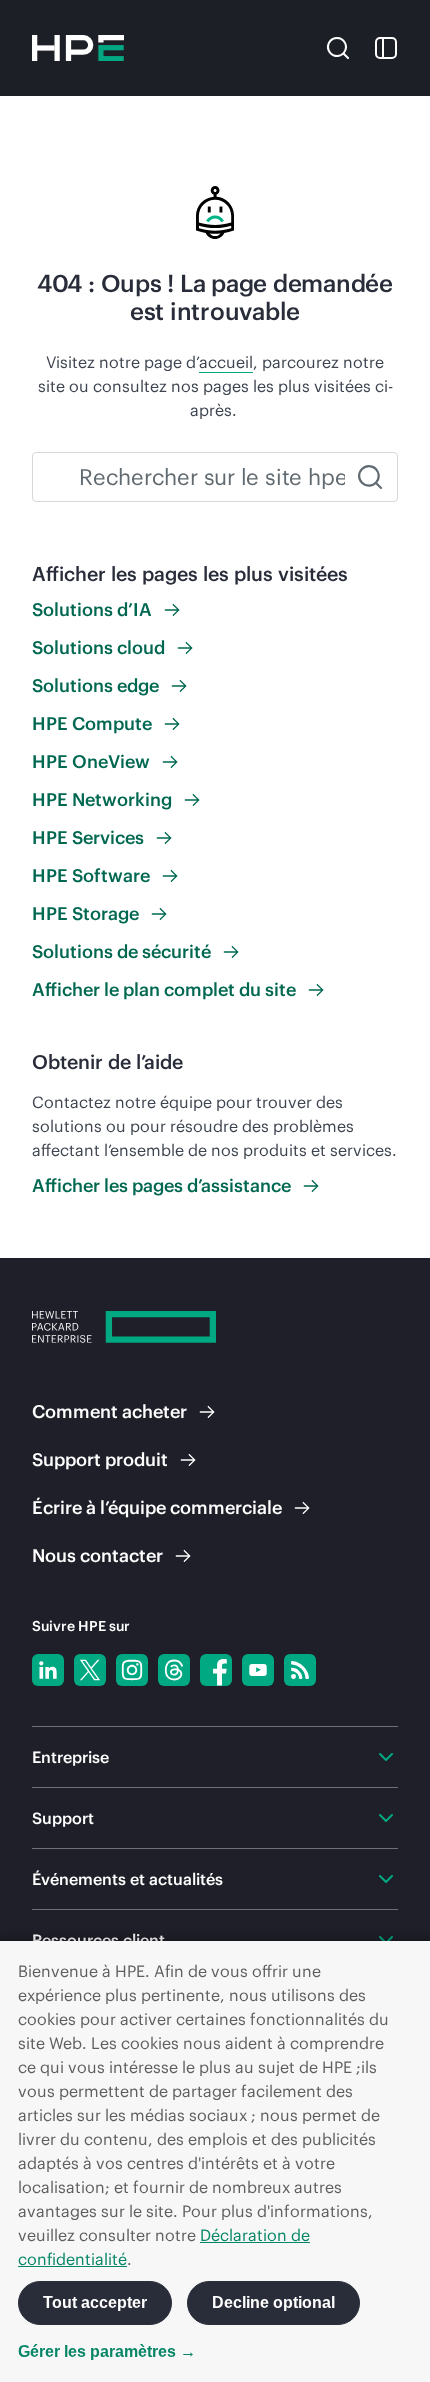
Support (100, 1459)
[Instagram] (132, 1670)
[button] (338, 46)
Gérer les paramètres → (107, 2351)
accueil (226, 362)
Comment (109, 1411)
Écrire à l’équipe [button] (157, 1507)
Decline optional (273, 2302)
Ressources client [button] (98, 1940)
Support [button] (63, 1818)
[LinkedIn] (48, 1670)
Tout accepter (95, 2302)
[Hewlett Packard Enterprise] (78, 48)
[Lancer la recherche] (370, 477)
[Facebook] (216, 1670)
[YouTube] (258, 1670)
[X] (90, 1670)
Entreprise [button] (70, 1757)
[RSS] (300, 1670)
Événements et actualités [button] (127, 1879)
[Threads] (174, 1670)
